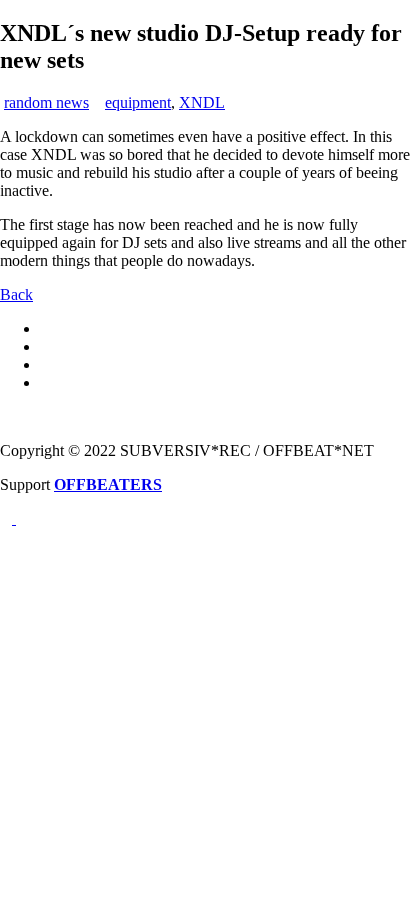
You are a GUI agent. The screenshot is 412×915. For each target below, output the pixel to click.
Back (16, 294)
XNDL (202, 102)
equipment (138, 102)
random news (46, 102)
